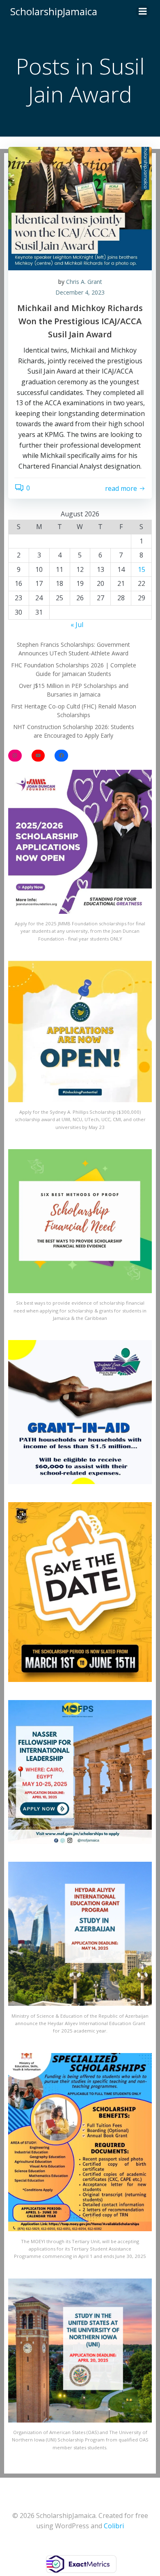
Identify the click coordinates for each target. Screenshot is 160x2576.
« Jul (77, 625)
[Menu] (143, 12)
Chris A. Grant (84, 282)
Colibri (114, 2526)
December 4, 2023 (80, 292)
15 (142, 569)
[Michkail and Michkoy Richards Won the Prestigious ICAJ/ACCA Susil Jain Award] (80, 208)
